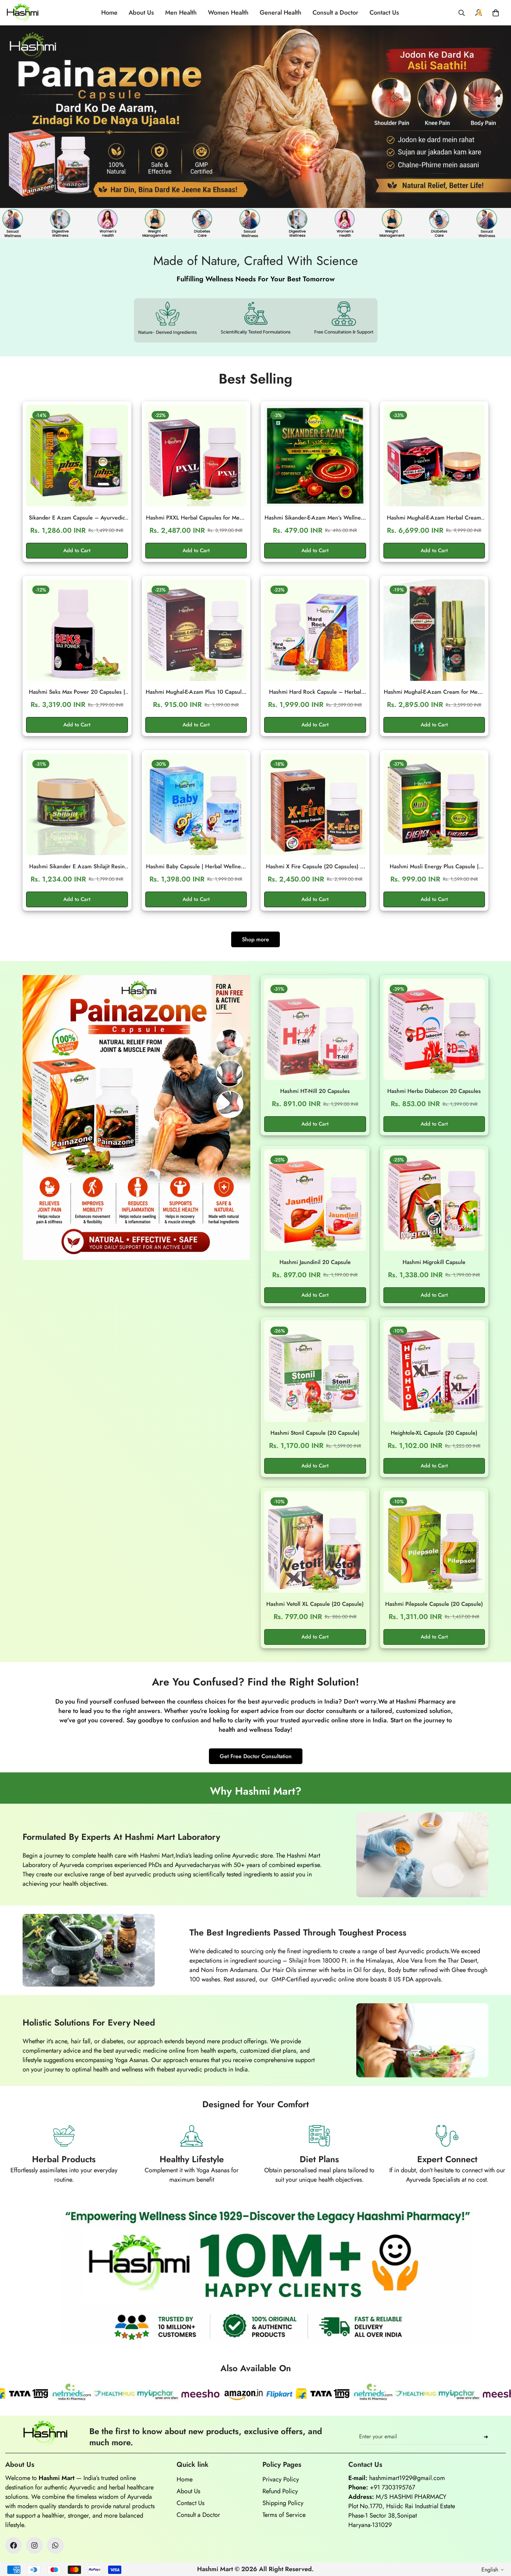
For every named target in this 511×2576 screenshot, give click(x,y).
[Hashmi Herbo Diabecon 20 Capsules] (434, 1029)
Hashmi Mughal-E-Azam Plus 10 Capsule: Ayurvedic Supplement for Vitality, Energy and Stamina (196, 692)
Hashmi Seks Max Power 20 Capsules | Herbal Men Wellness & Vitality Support (77, 692)
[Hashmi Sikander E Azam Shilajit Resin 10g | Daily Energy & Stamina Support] (77, 804)
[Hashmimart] (23, 13)
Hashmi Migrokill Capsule (434, 1262)
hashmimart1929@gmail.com (407, 2478)
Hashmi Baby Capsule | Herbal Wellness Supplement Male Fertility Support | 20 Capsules (196, 867)
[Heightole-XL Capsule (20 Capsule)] (434, 1371)
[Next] (483, 116)
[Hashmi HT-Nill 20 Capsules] (315, 1029)
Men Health (181, 13)
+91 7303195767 (392, 2487)
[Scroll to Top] (497, 2538)
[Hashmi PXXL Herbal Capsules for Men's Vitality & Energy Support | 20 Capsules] (196, 456)
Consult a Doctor (335, 13)
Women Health (228, 13)
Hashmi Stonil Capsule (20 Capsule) (315, 1433)
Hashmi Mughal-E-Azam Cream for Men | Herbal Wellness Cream (434, 692)
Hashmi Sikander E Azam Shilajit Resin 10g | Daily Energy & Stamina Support (77, 867)
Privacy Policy (281, 2479)
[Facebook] (14, 2545)
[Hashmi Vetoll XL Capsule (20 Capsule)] (315, 1542)
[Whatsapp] (55, 2545)
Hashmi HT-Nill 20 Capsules (315, 1091)
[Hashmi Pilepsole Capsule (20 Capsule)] (434, 1542)
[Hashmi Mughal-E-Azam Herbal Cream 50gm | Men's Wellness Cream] (434, 456)
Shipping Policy (283, 2503)
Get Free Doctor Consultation (256, 1756)
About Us (141, 13)
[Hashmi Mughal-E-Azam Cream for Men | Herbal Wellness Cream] (434, 630)
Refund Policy (280, 2491)
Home (109, 13)
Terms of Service (284, 2515)
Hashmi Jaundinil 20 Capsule (315, 1262)
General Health (281, 13)
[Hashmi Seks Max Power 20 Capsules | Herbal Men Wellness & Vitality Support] (77, 630)
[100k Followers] (34, 2545)
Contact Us (384, 13)
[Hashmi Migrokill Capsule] (434, 1200)
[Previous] (14, 116)
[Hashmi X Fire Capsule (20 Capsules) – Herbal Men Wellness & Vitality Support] (315, 804)
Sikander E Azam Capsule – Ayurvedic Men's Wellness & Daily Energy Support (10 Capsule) (77, 518)
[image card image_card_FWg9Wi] (136, 1117)
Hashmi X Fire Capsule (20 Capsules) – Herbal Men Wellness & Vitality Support (315, 867)
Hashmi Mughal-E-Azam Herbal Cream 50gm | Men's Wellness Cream (434, 518)
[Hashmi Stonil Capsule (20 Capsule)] (315, 1371)
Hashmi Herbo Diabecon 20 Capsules (434, 1091)
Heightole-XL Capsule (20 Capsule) (434, 1433)
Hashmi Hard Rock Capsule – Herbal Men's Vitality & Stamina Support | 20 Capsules (315, 692)
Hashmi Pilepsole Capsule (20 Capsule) (434, 1604)
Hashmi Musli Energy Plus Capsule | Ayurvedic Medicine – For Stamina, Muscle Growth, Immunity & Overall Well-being (434, 867)
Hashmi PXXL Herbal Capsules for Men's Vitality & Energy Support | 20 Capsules (196, 518)
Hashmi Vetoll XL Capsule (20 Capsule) (315, 1604)
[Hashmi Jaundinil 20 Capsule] (315, 1200)
